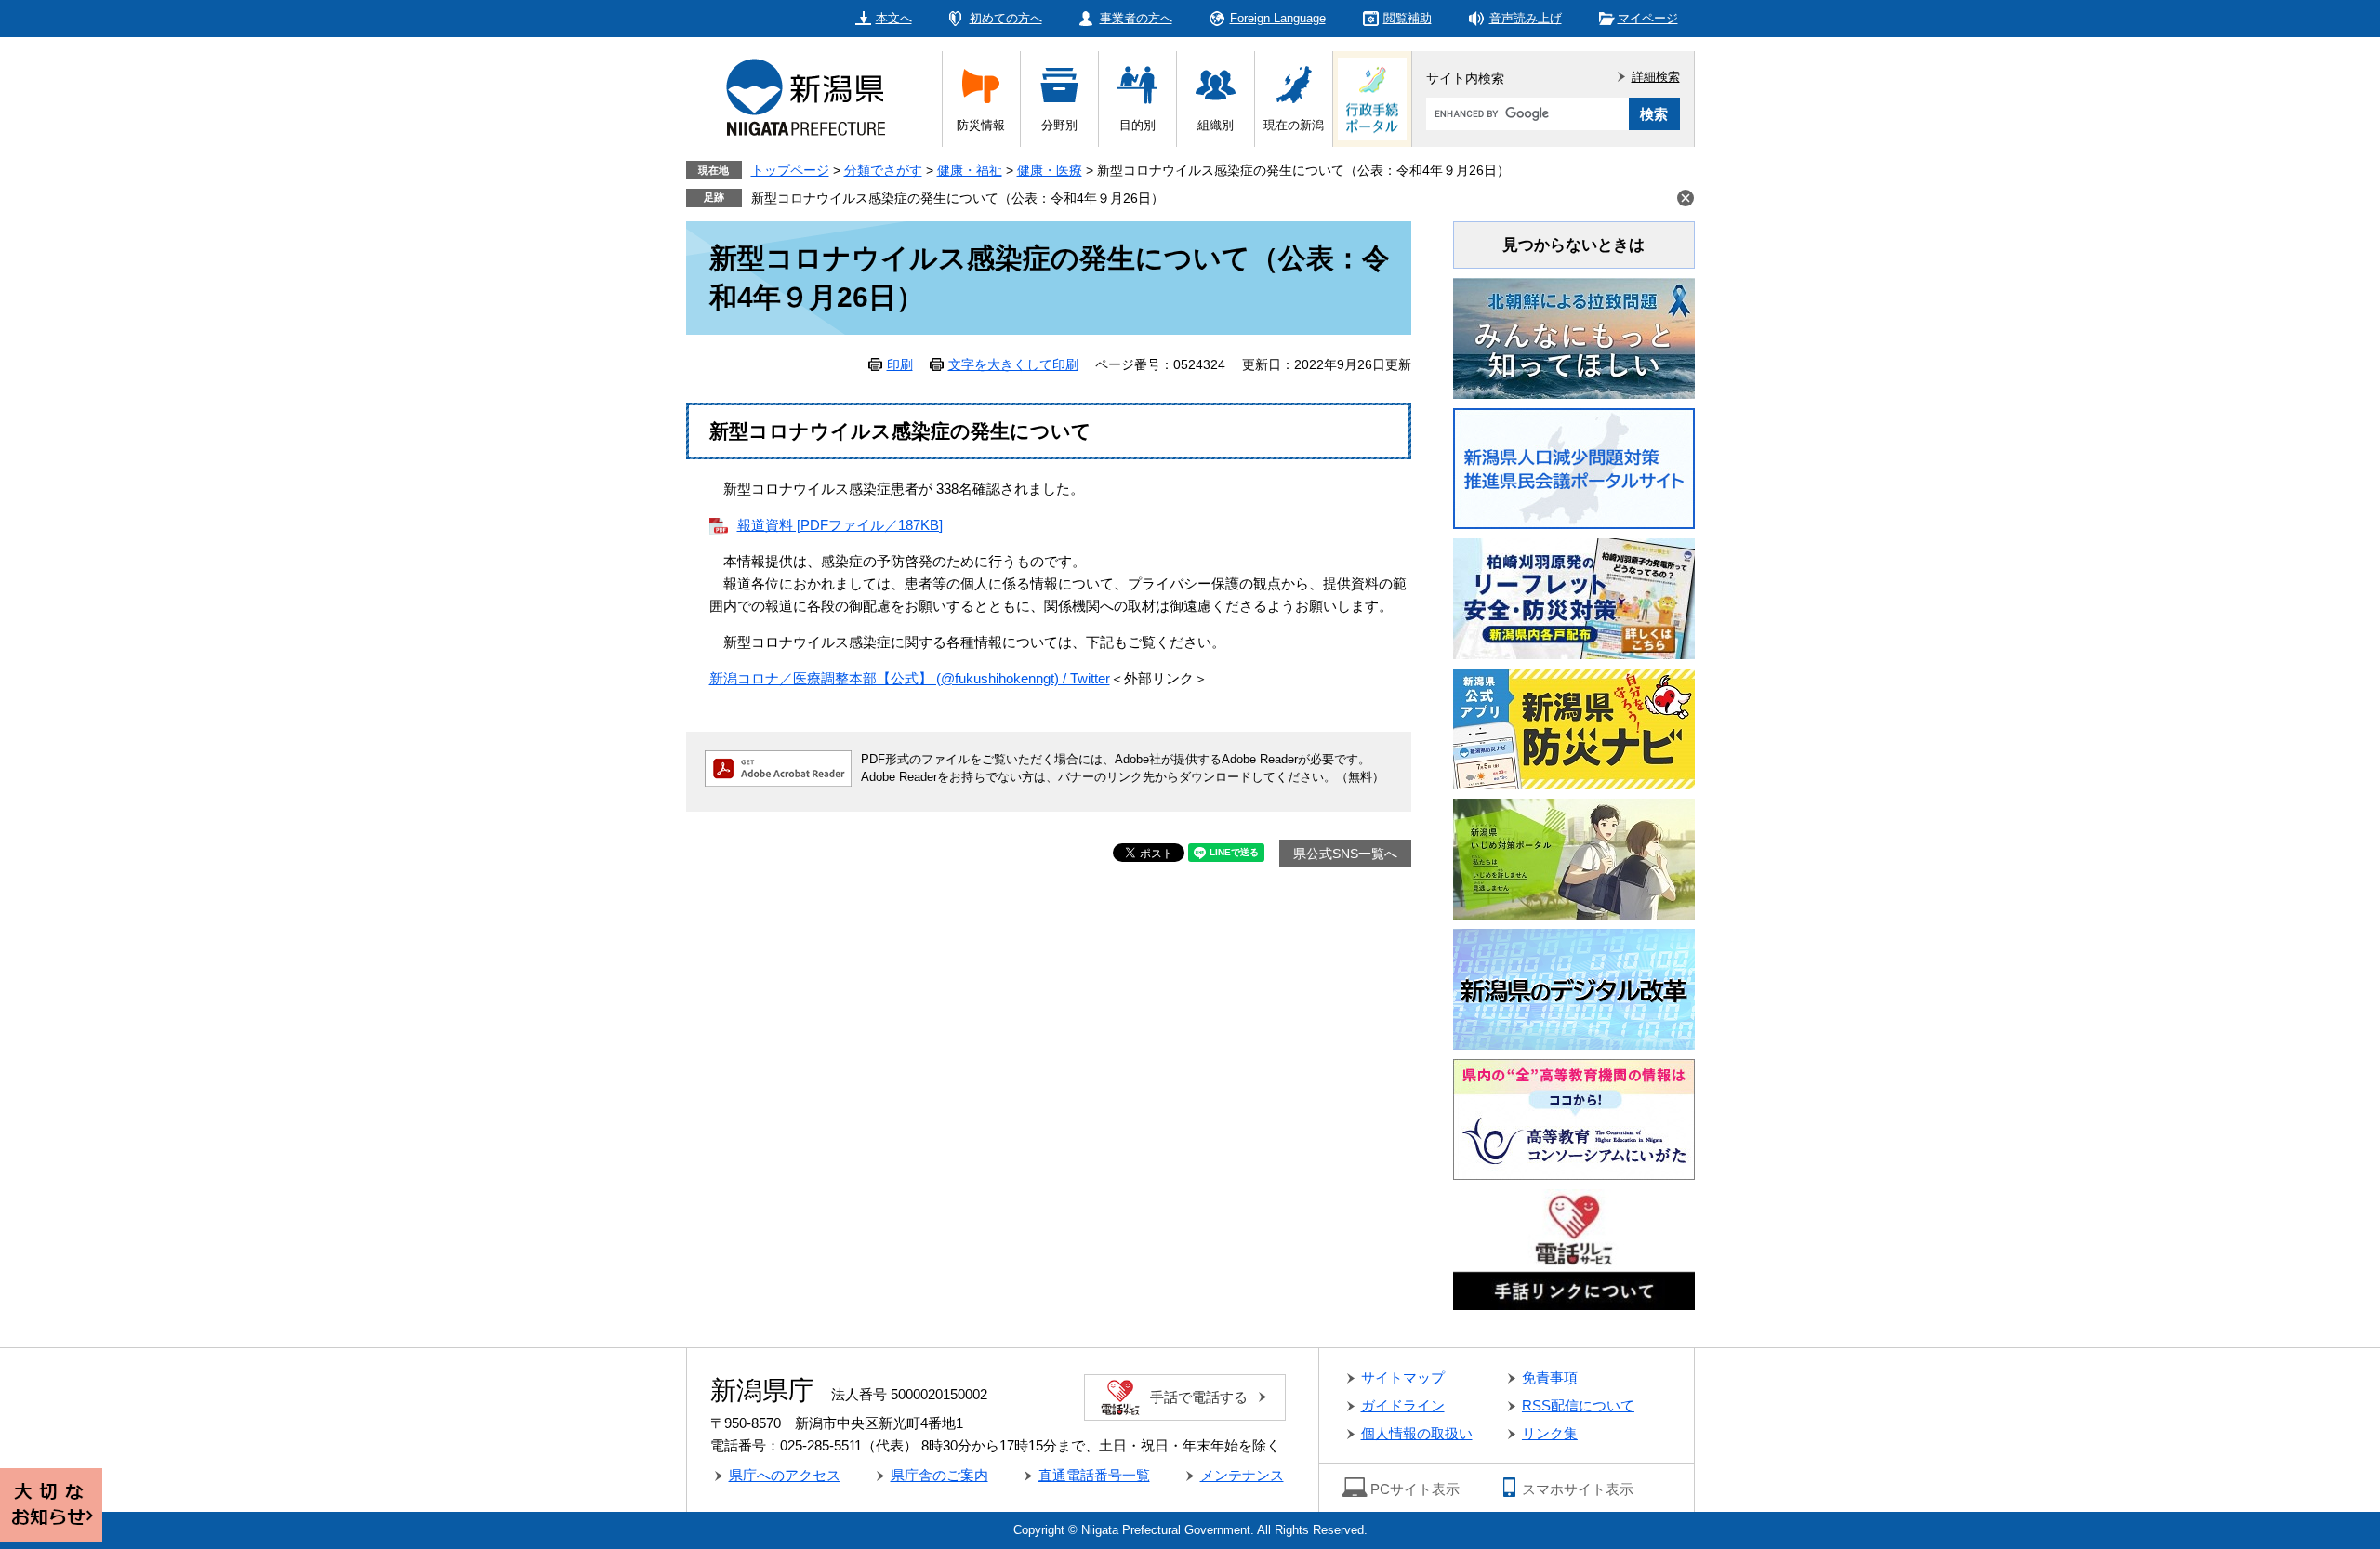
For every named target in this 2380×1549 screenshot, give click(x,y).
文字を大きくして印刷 (1013, 364)
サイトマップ (1403, 1377)
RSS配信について (1578, 1405)
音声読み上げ (1526, 18)
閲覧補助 (1408, 18)
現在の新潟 (1294, 125)
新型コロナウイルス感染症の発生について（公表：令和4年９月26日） (958, 198)
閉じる (1686, 198)
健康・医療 (1050, 170)
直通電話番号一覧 (1094, 1475)
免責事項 (1550, 1377)
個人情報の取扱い (1417, 1433)
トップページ (790, 170)
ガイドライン (1403, 1405)
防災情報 (981, 125)
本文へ (894, 18)
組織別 (1216, 125)
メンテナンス (1242, 1475)
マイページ (1648, 18)
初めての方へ (1006, 18)
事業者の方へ (1136, 18)
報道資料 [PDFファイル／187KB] (840, 525)
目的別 (1137, 125)
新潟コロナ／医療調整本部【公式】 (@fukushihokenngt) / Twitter (910, 678)
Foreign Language (1278, 18)
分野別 (1059, 125)
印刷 (900, 364)
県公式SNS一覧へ (1345, 854)
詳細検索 (1656, 77)
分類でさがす (883, 170)
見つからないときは (1573, 245)
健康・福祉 (970, 170)
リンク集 (1550, 1433)
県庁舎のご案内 (939, 1475)
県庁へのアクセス (785, 1475)
